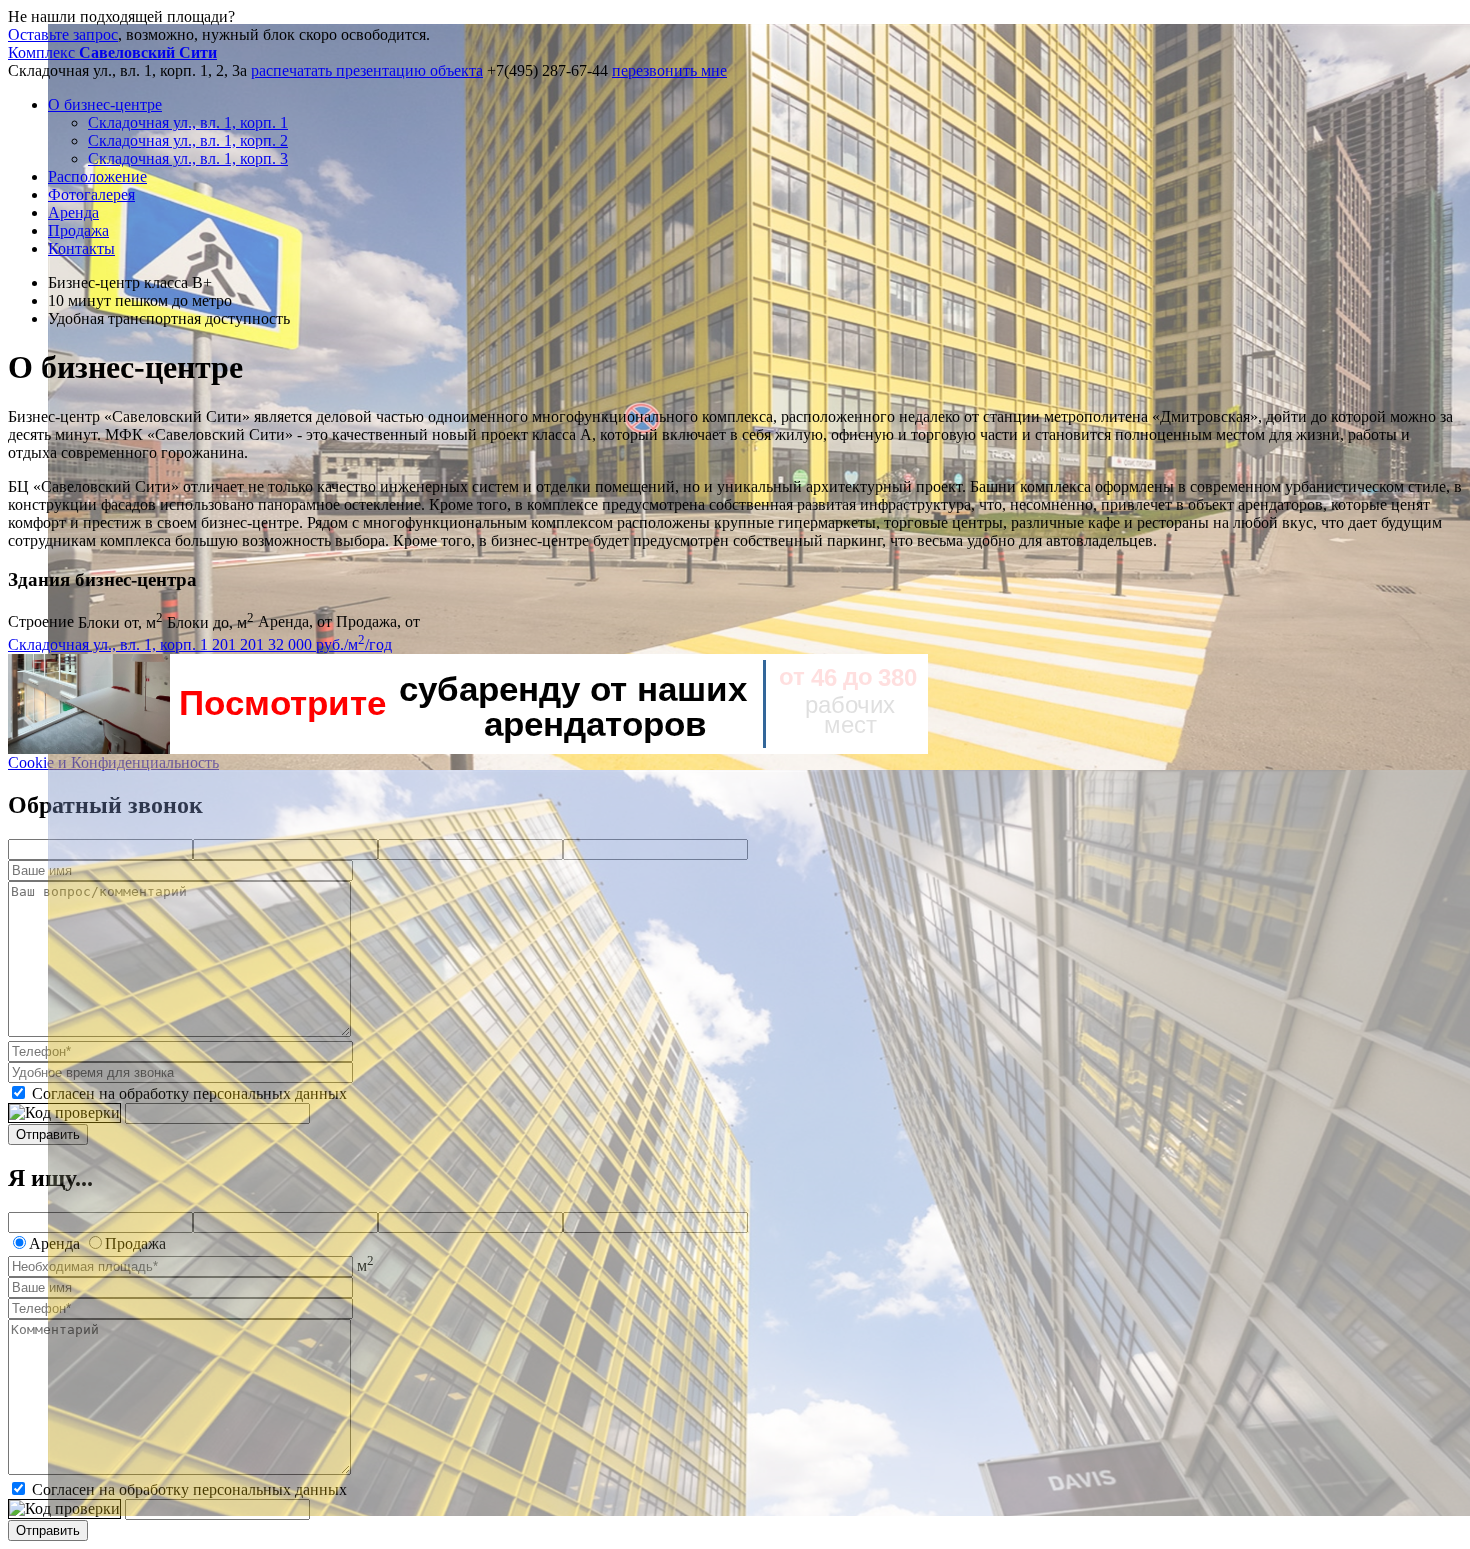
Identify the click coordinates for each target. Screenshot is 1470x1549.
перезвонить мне (669, 70)
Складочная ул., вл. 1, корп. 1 (188, 122)
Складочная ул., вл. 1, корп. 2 (188, 140)
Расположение (97, 176)
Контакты (81, 248)
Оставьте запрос (63, 34)
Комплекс (112, 52)
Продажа (78, 230)
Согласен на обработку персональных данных (189, 1093)
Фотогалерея (91, 194)
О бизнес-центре (105, 104)
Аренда (73, 212)
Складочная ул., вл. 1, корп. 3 (188, 158)
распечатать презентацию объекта (367, 70)
